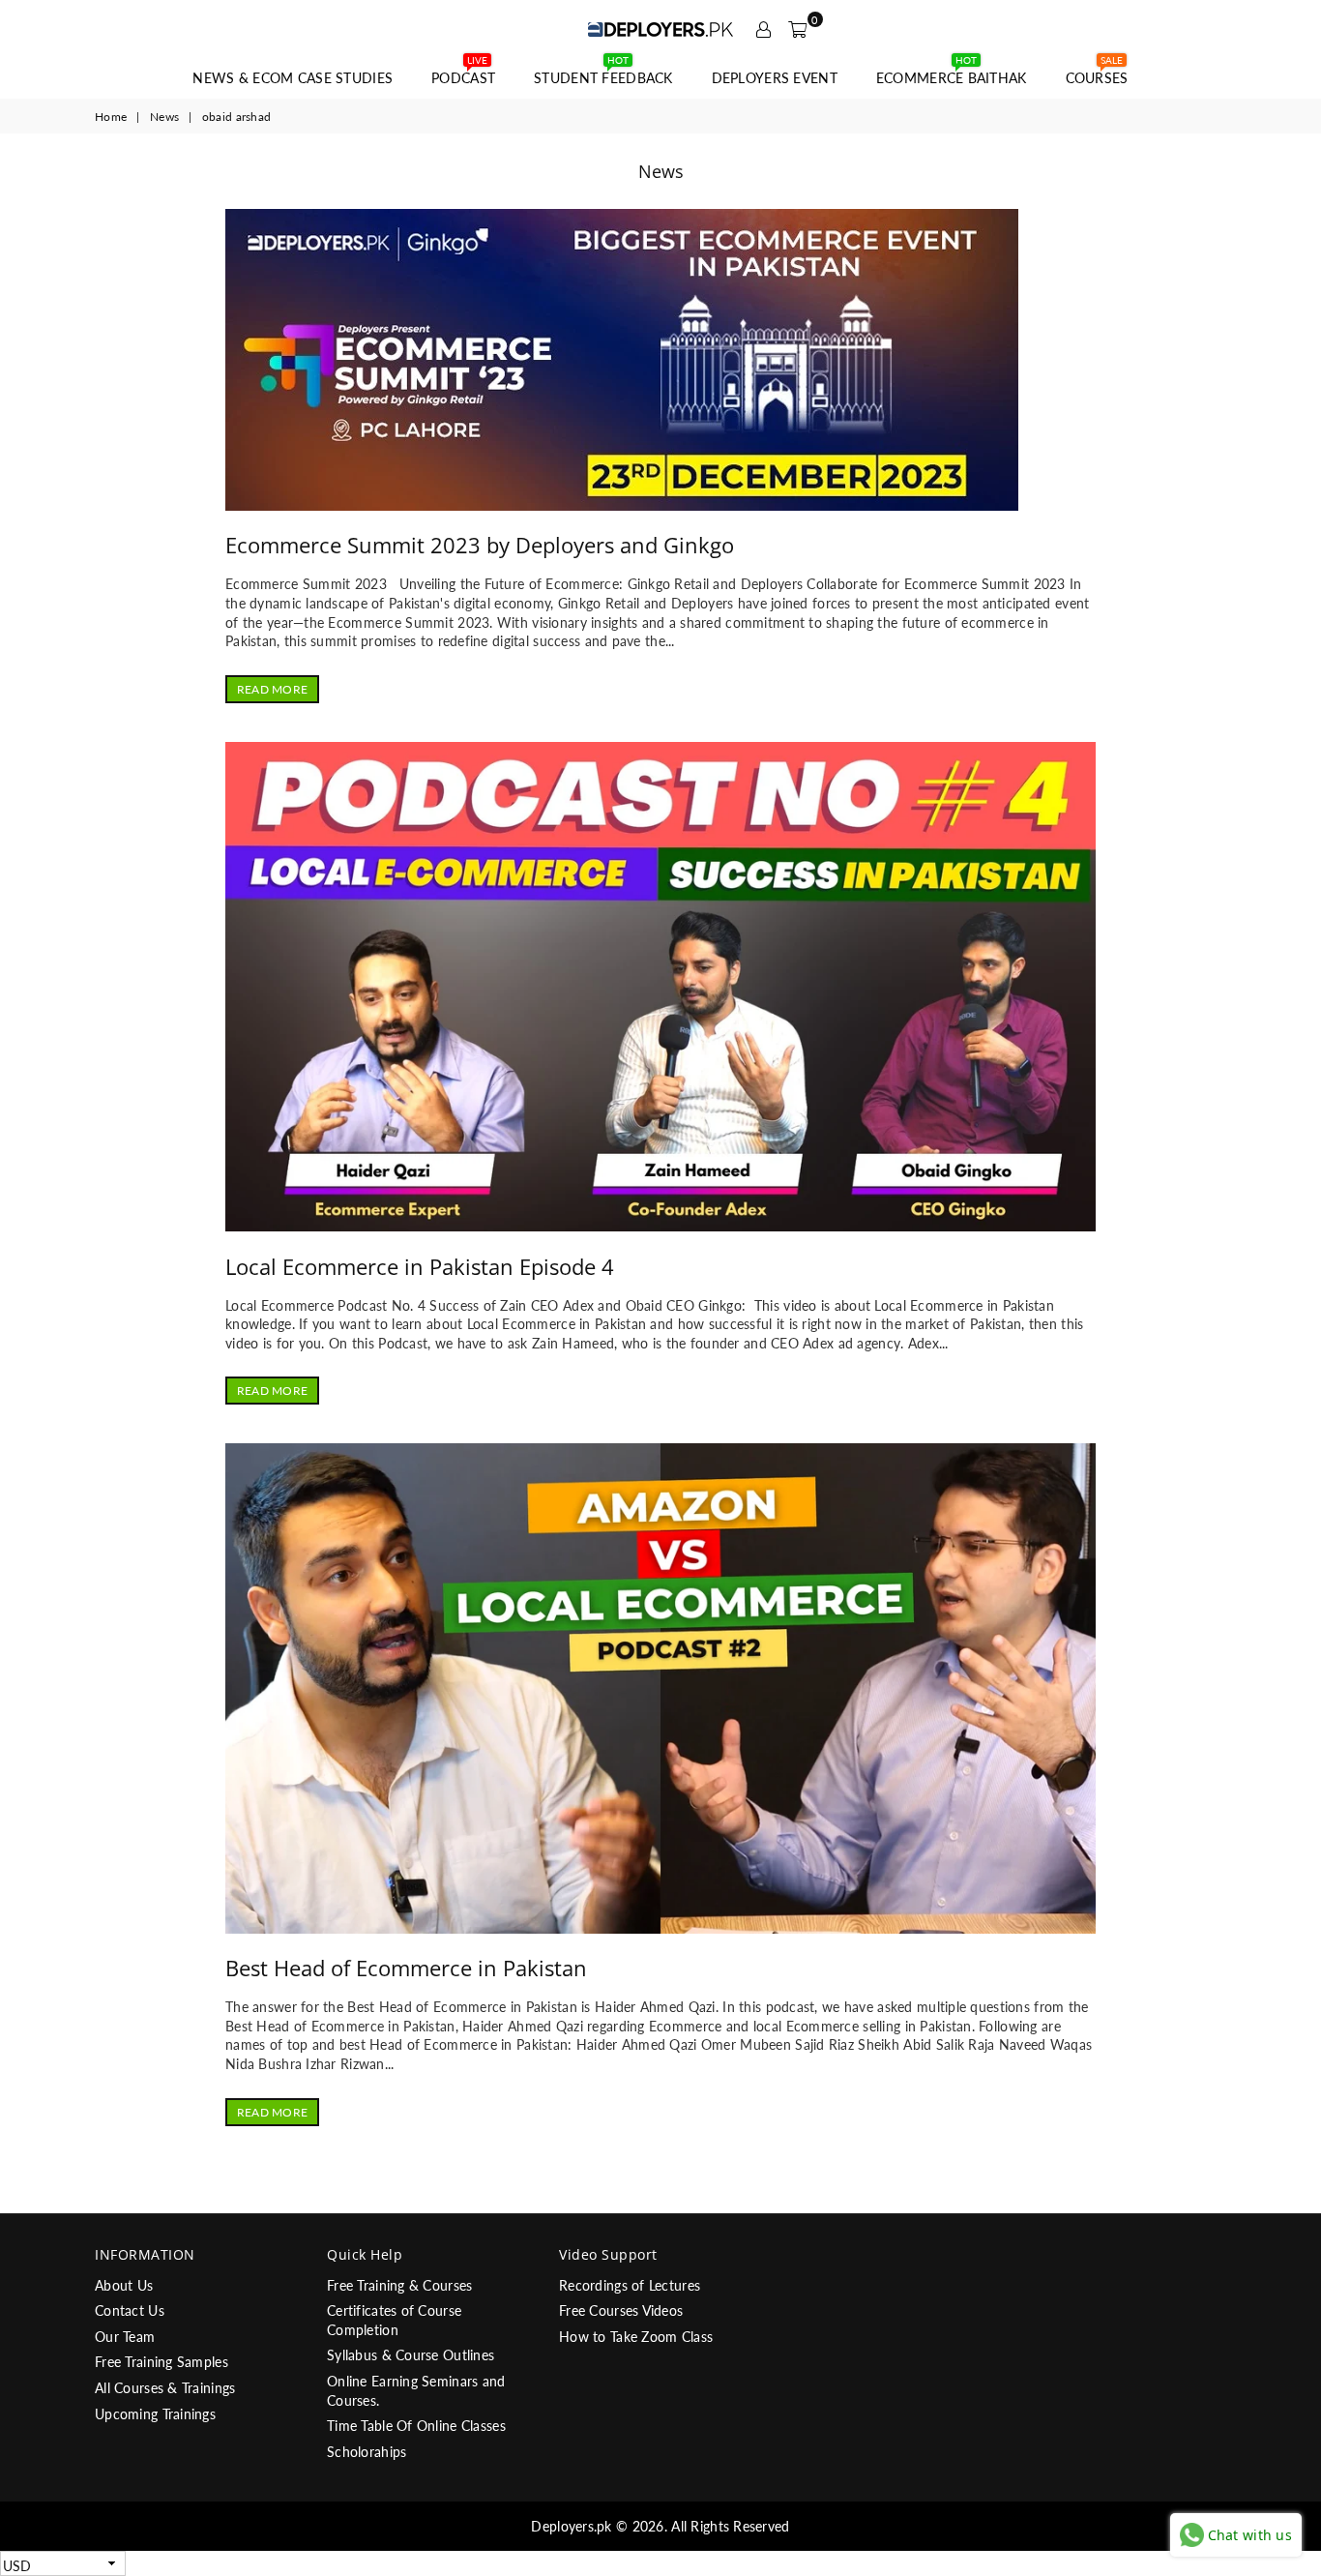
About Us (124, 2285)
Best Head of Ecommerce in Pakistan (406, 1968)
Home (111, 117)
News (164, 117)
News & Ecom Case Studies (293, 78)
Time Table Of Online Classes (416, 2426)
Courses (1097, 73)
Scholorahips (367, 2452)
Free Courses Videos (621, 2310)
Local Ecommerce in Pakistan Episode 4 (420, 1266)
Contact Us (130, 2310)
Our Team (125, 2337)
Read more (272, 689)
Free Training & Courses (399, 2285)
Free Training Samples (161, 2362)
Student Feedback (603, 73)
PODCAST (463, 73)
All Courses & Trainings (165, 2388)
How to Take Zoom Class (636, 2337)
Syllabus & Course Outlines (411, 2355)
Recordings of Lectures (630, 2285)
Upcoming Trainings (155, 2414)
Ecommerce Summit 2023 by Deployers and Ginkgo (480, 545)
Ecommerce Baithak (952, 73)
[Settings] (763, 29)
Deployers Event (775, 78)
